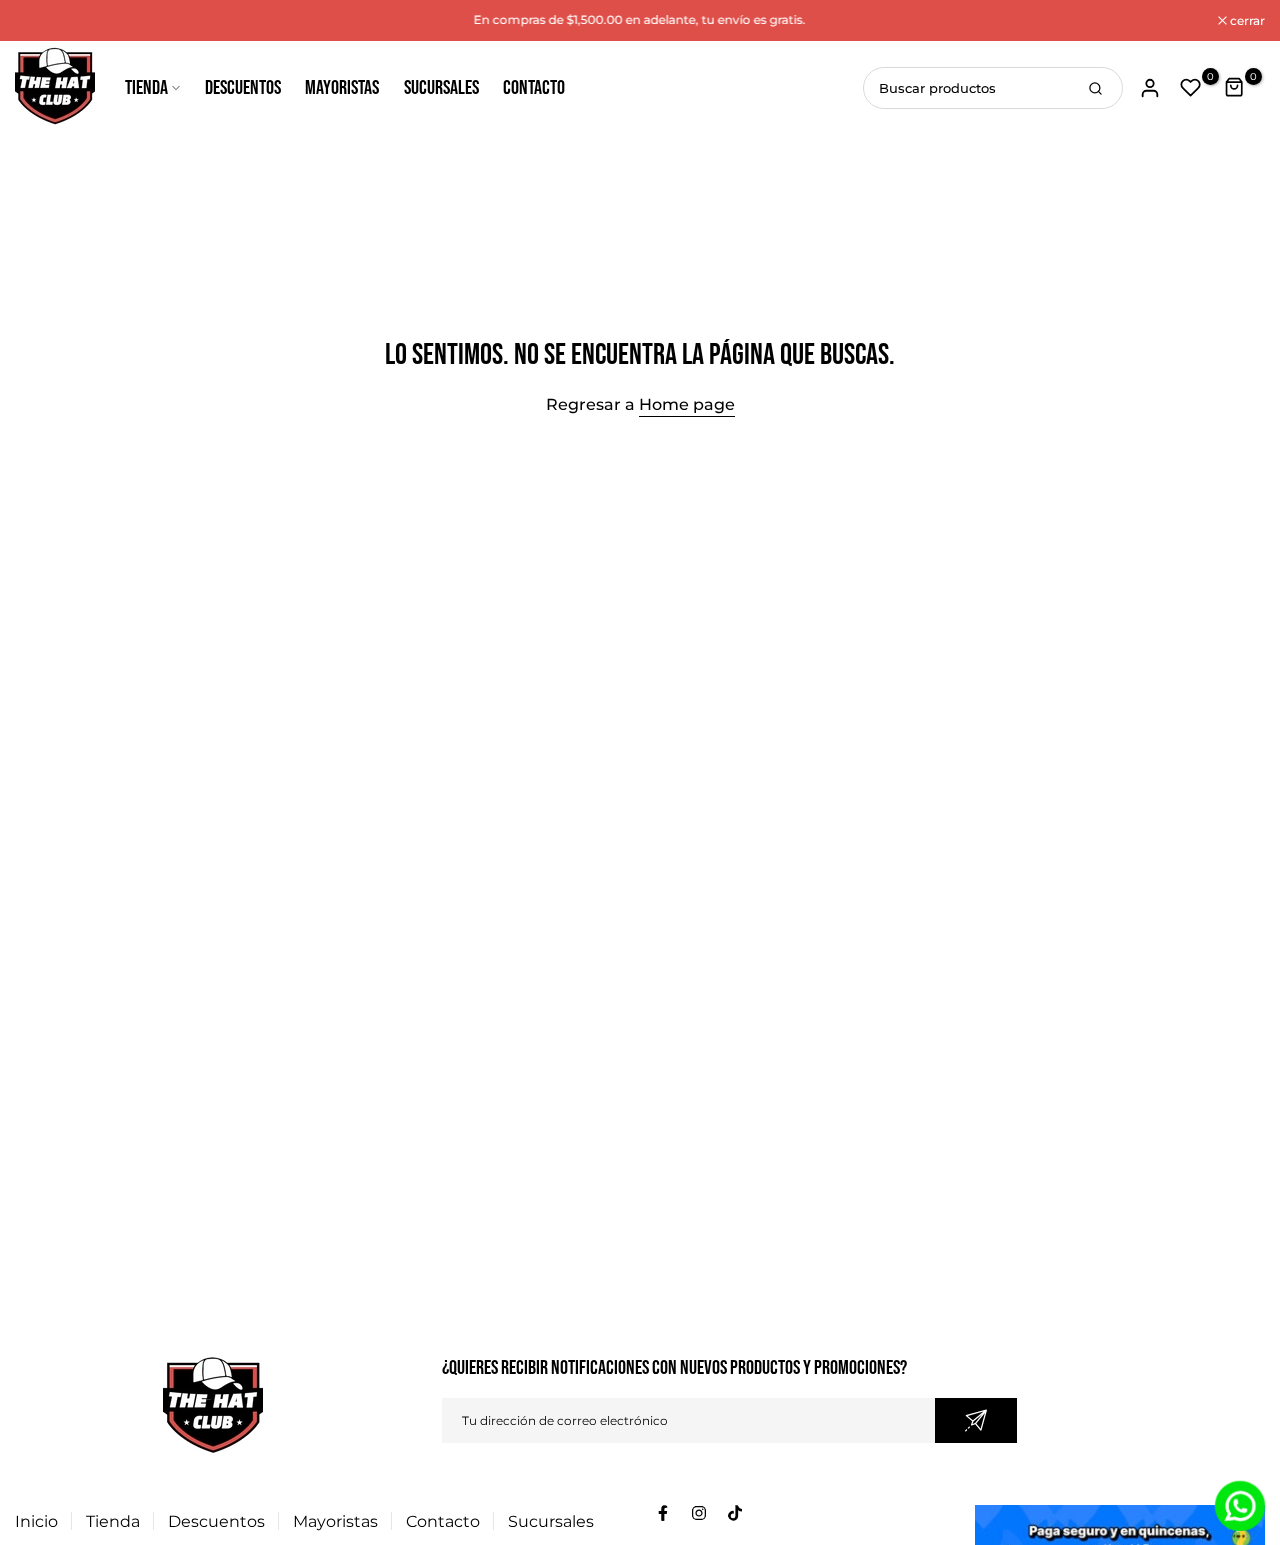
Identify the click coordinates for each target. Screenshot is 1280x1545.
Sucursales (441, 88)
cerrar (43, 21)
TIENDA (146, 88)
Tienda (113, 1521)
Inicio (36, 1521)
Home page (687, 404)
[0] (1191, 88)
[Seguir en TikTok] (735, 1513)
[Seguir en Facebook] (663, 1513)
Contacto (534, 88)
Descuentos (243, 88)
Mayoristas (342, 88)
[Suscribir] (976, 1420)
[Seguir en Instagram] (699, 1513)
